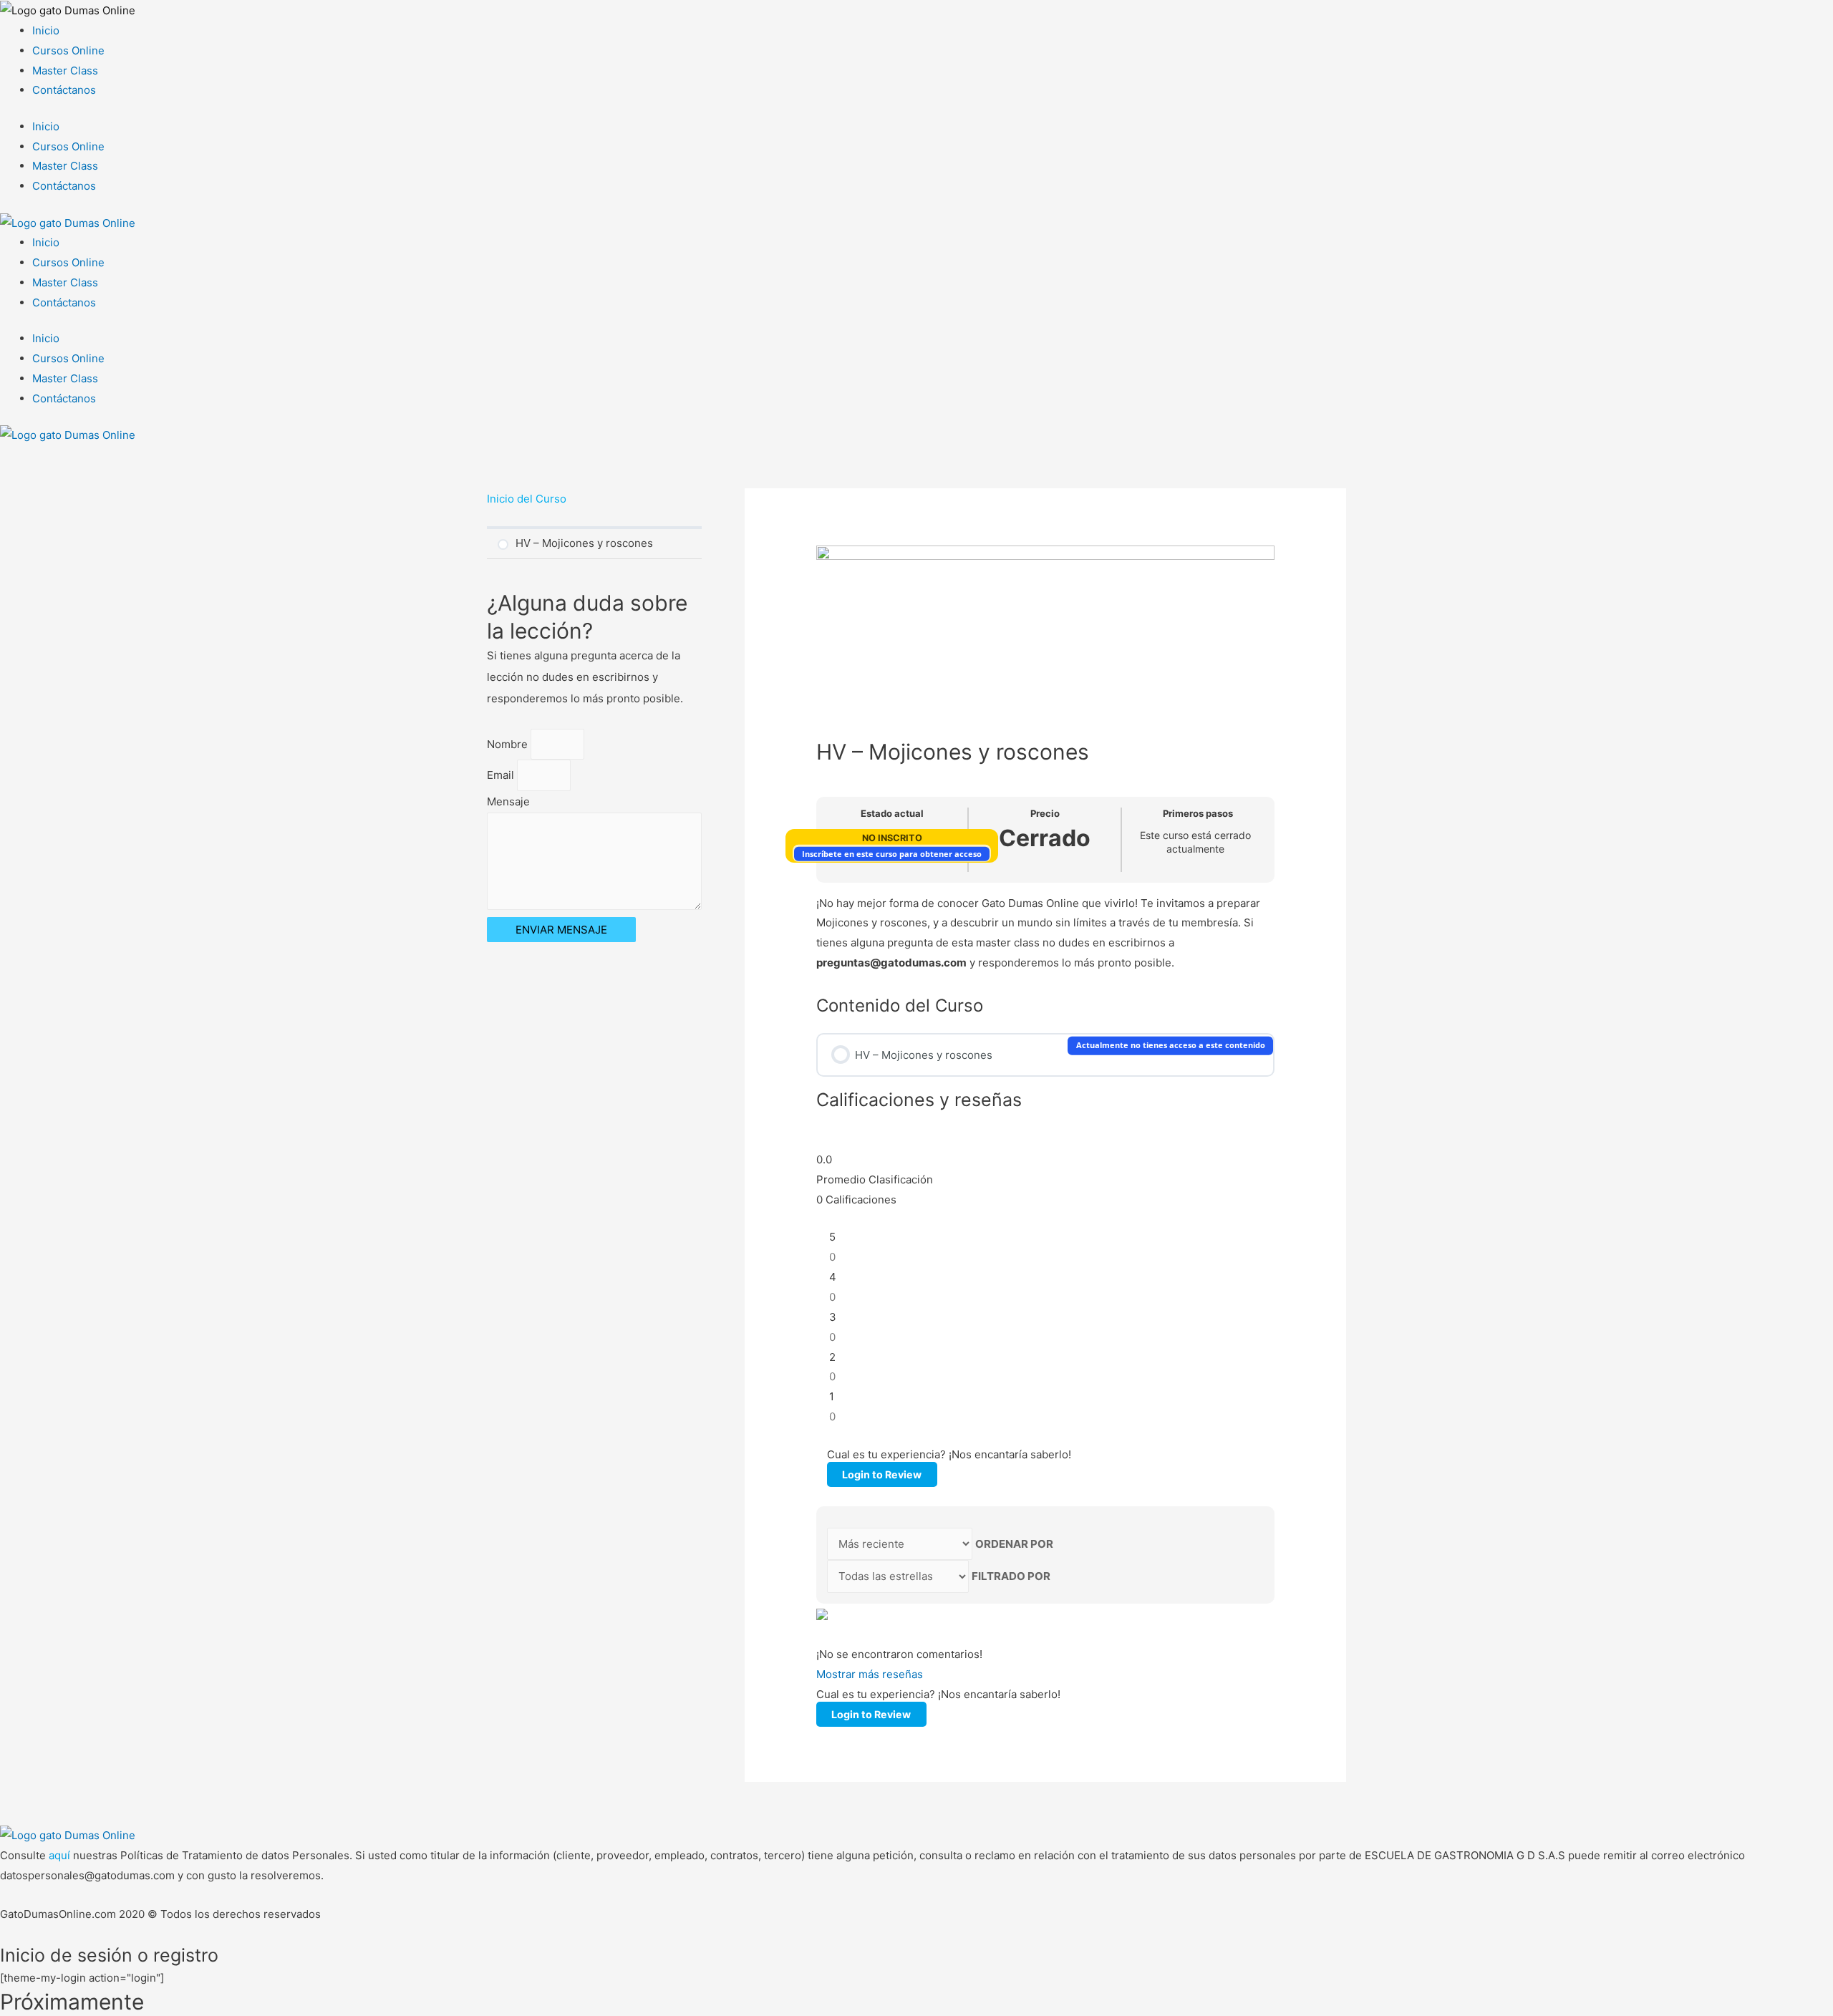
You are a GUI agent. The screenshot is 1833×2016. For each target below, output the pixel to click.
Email (502, 775)
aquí (61, 1855)
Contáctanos (64, 90)
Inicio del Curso (527, 499)
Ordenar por (1014, 1544)
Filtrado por (1011, 1576)
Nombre (509, 744)
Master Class (65, 71)
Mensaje (508, 801)
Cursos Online (68, 50)
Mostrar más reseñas (870, 1674)
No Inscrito (892, 838)
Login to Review (882, 1474)
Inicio (46, 30)
